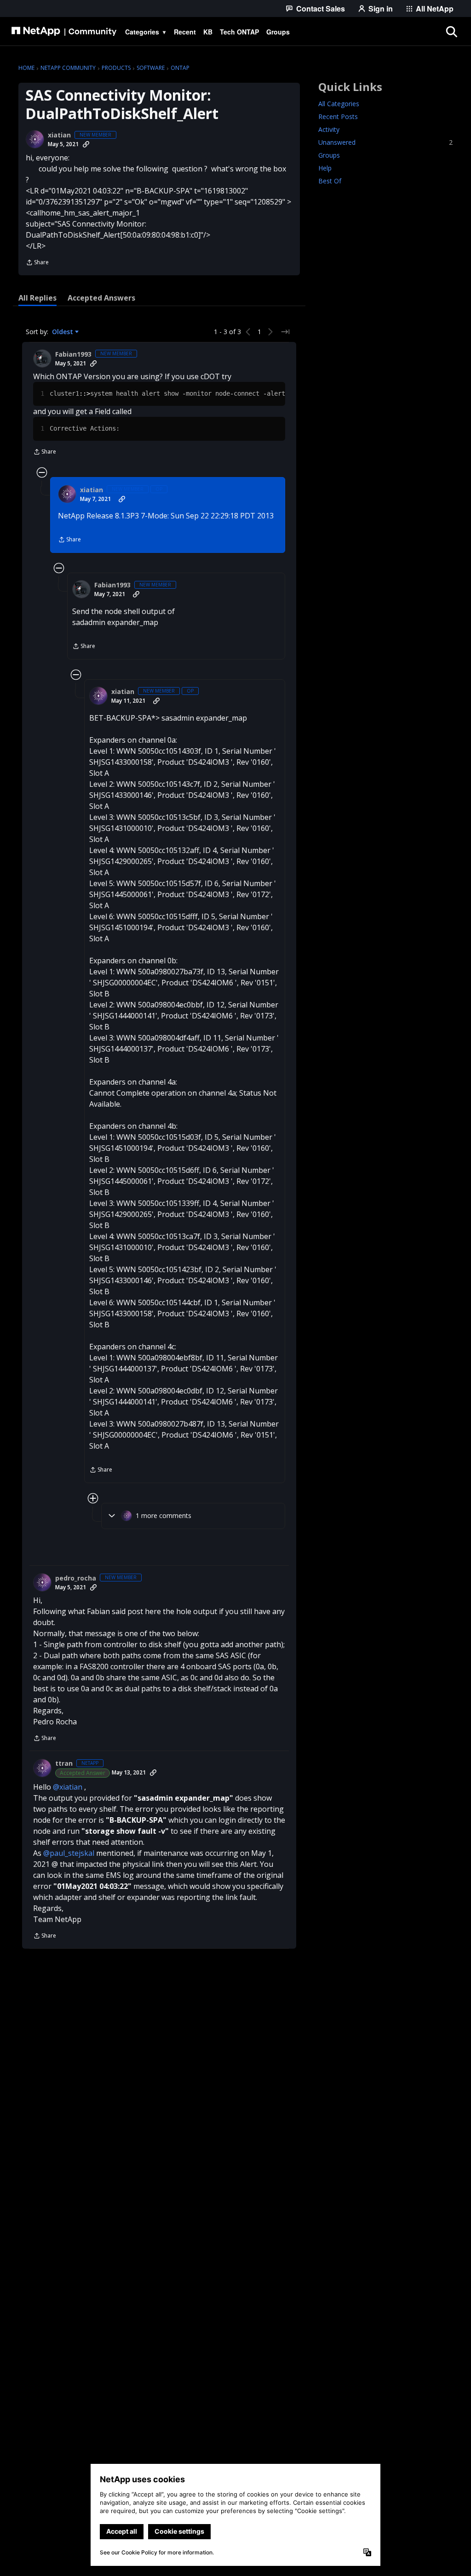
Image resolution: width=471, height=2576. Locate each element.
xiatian (59, 135)
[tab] (37, 298)
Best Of (330, 181)
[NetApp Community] (64, 32)
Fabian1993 (73, 354)
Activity (329, 129)
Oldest (63, 332)
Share (37, 263)
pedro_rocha (76, 1578)
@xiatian (68, 1787)
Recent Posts (338, 117)
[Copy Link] (86, 144)
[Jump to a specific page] (285, 332)
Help (325, 168)
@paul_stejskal (69, 1853)
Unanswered (385, 142)
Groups (329, 155)
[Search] (451, 32)
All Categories (339, 104)
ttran (64, 1763)
